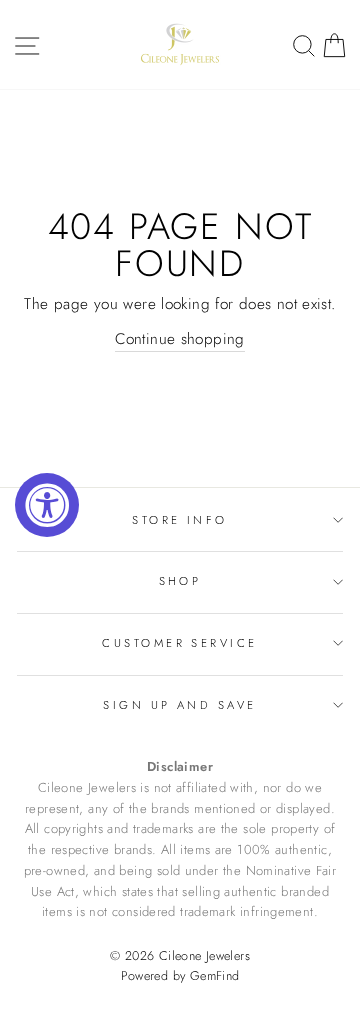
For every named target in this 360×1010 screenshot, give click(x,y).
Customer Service (179, 643)
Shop (180, 581)
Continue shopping (180, 339)
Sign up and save (179, 705)
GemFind (215, 976)
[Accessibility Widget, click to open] (47, 505)
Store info (179, 520)
